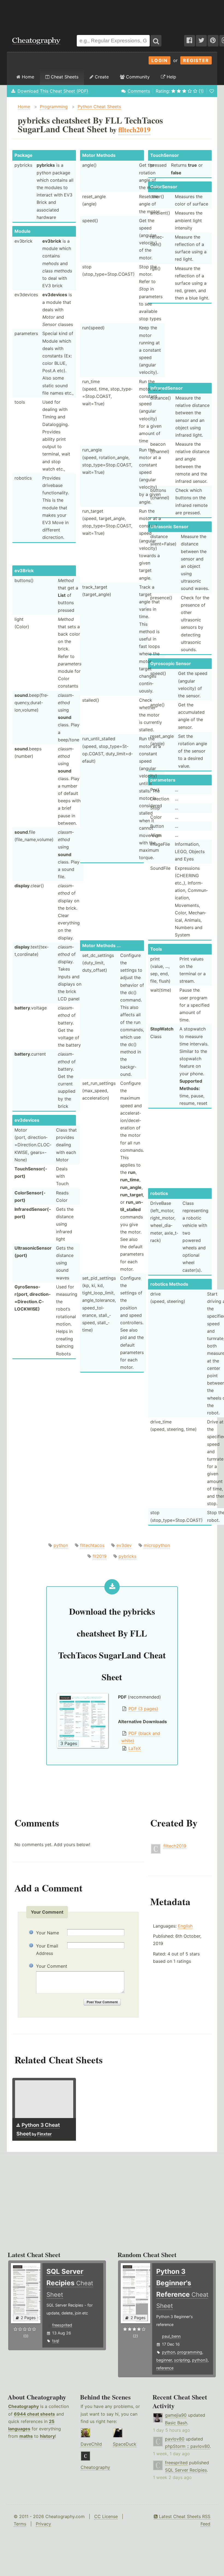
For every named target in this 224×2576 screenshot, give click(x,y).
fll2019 (100, 1556)
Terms (20, 2524)
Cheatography (23, 2406)
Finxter (44, 2134)
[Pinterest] (213, 41)
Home (27, 77)
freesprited (62, 2325)
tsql (56, 2341)
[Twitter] (201, 41)
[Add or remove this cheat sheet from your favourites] (212, 91)
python (61, 1545)
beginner (164, 2360)
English (185, 1926)
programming (190, 2352)
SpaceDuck (125, 2444)
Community (137, 77)
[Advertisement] (112, 15)
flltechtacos (92, 1545)
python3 (200, 2360)
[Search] (156, 41)
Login (160, 60)
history (47, 2436)
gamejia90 (176, 2415)
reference (165, 2368)
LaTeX (135, 1748)
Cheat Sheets (64, 77)
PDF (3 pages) (143, 1709)
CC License (106, 2516)
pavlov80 (175, 2439)
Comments (139, 91)
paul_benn (171, 2336)
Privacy (43, 2524)
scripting (182, 2360)
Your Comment (52, 1966)
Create (101, 77)
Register (196, 60)
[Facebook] (190, 41)
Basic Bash (176, 2423)
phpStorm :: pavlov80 (187, 2446)
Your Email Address (47, 1950)
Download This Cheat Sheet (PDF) (53, 91)
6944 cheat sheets (34, 2414)
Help (171, 77)
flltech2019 (175, 1846)
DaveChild (91, 2444)
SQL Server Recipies (186, 2470)
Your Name (48, 1933)
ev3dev (124, 1545)
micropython (157, 1545)
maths (26, 2436)
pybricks (127, 1556)
